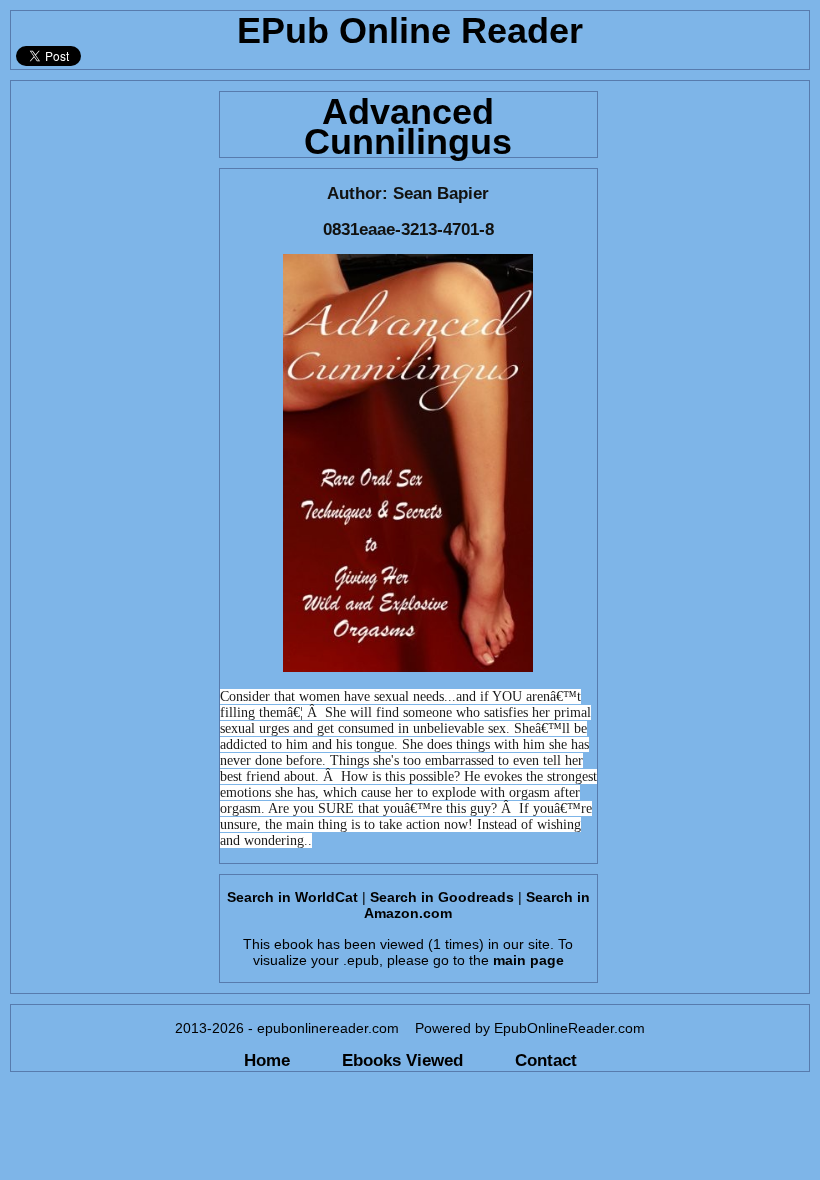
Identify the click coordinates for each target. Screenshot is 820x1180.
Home (267, 1060)
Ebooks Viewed (402, 1060)
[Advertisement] (109, 381)
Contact (546, 1060)
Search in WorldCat (292, 897)
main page (528, 960)
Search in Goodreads (442, 897)
